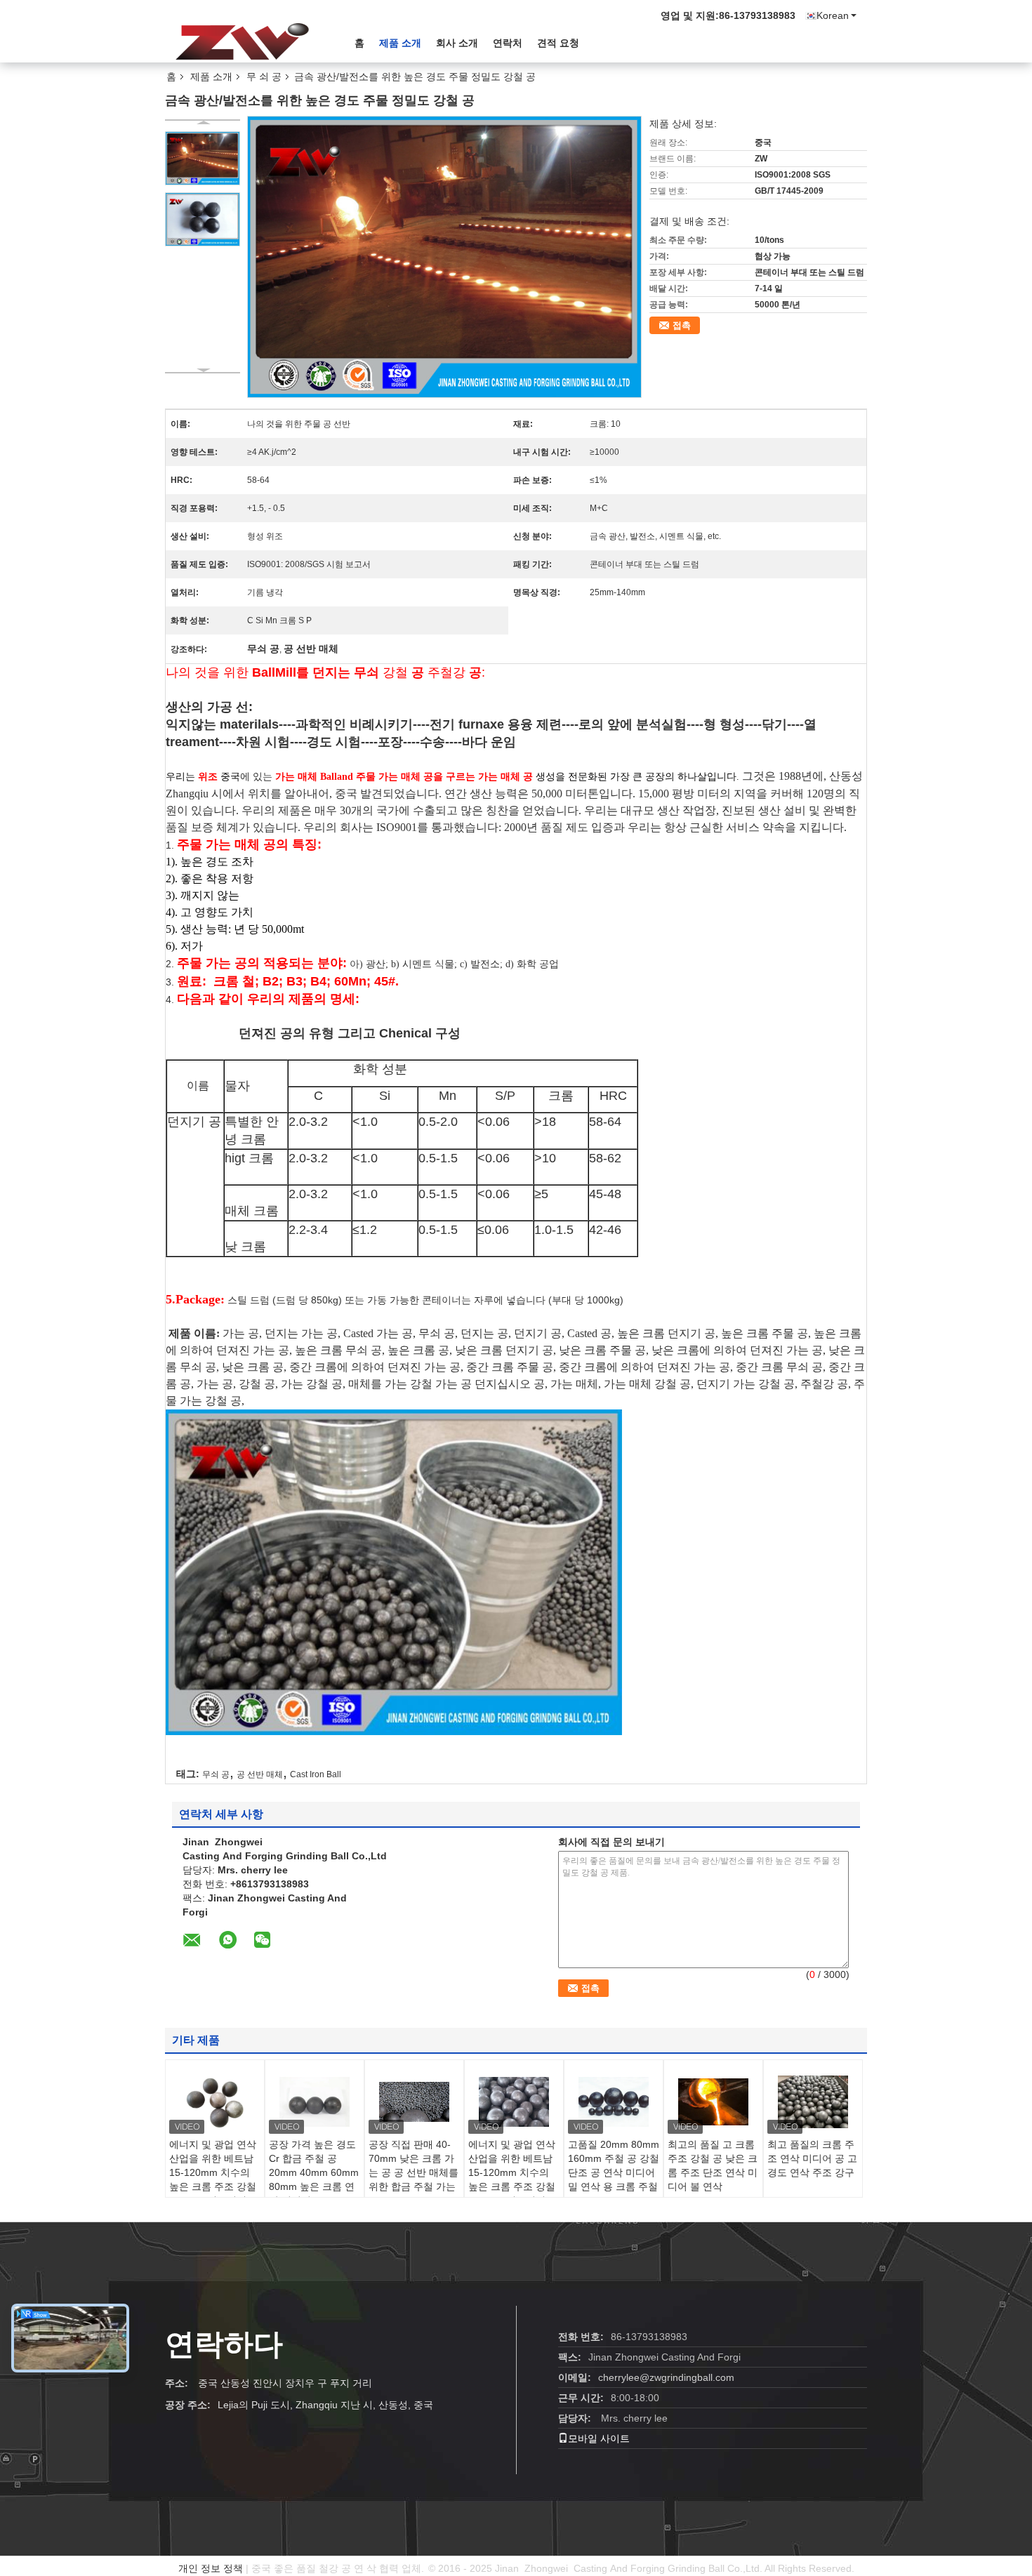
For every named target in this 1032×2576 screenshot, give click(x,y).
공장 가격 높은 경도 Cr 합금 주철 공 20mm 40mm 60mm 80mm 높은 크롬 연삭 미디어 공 (314, 2172)
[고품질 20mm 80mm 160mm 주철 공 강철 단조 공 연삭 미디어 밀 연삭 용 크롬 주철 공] (614, 2102)
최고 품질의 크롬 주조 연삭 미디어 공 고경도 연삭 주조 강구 (812, 2158)
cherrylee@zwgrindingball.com (666, 2377)
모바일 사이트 (599, 2438)
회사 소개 (457, 43)
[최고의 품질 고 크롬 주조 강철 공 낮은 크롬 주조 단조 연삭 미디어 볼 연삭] (713, 2102)
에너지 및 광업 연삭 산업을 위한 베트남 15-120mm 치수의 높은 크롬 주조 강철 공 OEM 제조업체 (213, 2172)
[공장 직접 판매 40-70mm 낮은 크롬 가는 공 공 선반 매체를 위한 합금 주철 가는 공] (414, 2102)
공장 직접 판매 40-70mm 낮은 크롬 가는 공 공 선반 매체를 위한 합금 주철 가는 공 (414, 2172)
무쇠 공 (216, 1774)
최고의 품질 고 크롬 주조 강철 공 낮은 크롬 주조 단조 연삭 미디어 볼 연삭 (713, 2165)
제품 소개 (400, 43)
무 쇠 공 (264, 77)
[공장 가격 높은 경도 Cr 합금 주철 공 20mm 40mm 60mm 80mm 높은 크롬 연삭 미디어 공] (315, 2102)
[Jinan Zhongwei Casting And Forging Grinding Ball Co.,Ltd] (242, 41)
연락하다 (224, 2344)
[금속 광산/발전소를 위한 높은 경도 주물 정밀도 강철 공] (203, 158)
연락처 (508, 43)
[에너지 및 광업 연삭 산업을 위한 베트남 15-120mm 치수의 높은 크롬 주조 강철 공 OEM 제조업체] (215, 2102)
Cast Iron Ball (316, 1774)
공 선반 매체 (260, 1774)
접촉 (682, 325)
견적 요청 (558, 43)
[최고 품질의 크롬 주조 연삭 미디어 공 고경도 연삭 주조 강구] (813, 2102)
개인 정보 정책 (211, 2568)
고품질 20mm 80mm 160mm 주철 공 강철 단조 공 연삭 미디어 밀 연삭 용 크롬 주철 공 (614, 2172)
